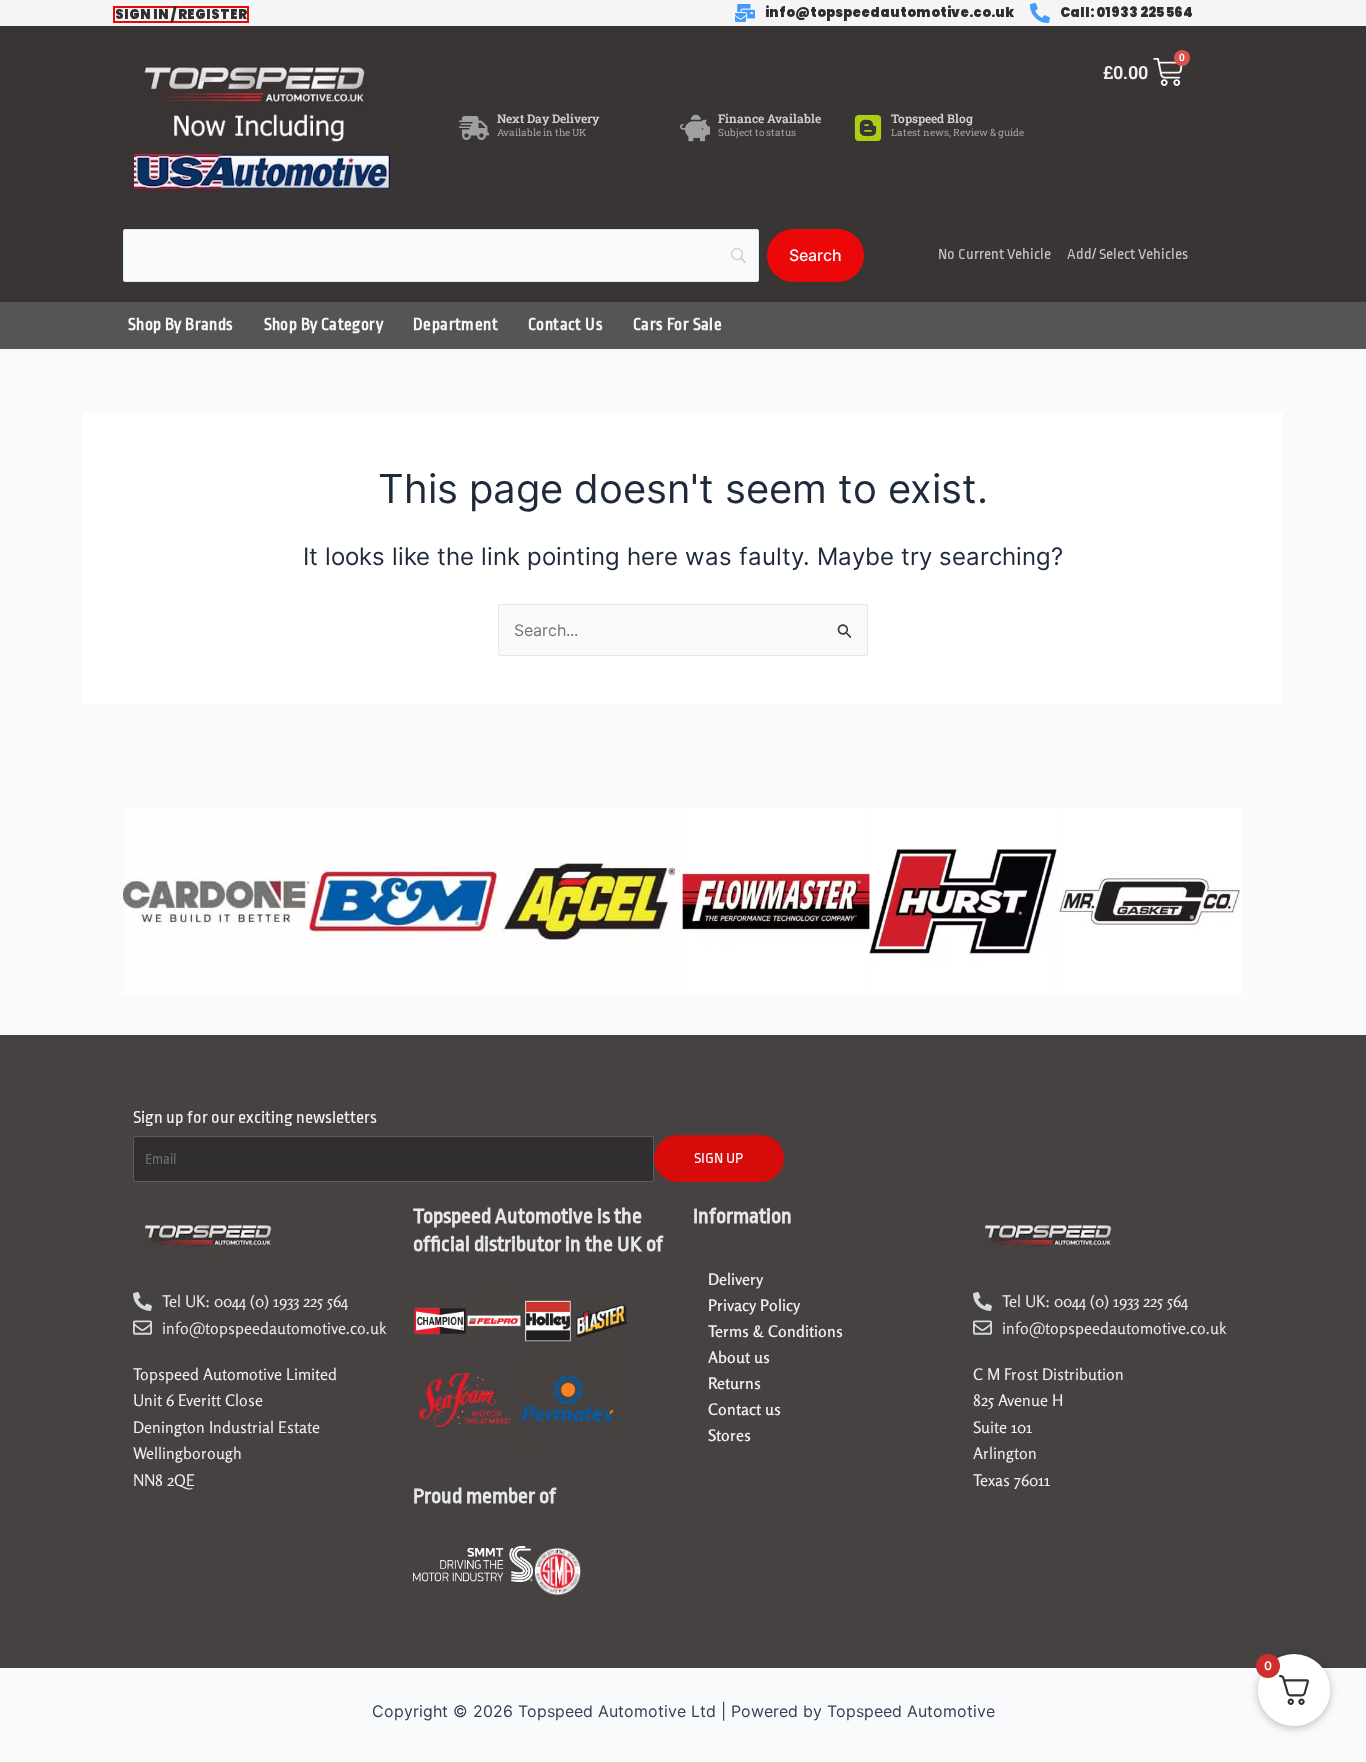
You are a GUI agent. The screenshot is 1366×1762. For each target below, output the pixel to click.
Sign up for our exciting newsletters (255, 1117)
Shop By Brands (181, 325)
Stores (729, 1435)
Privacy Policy (754, 1305)
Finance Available (769, 118)
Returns (734, 1383)
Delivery (735, 1279)
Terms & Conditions (775, 1331)
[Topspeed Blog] (868, 128)
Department (455, 325)
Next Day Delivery (548, 118)
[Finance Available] (695, 128)
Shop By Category (323, 325)
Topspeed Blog (932, 118)
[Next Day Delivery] (474, 128)
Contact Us (565, 325)
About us (739, 1357)
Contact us (744, 1409)
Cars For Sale (677, 325)
